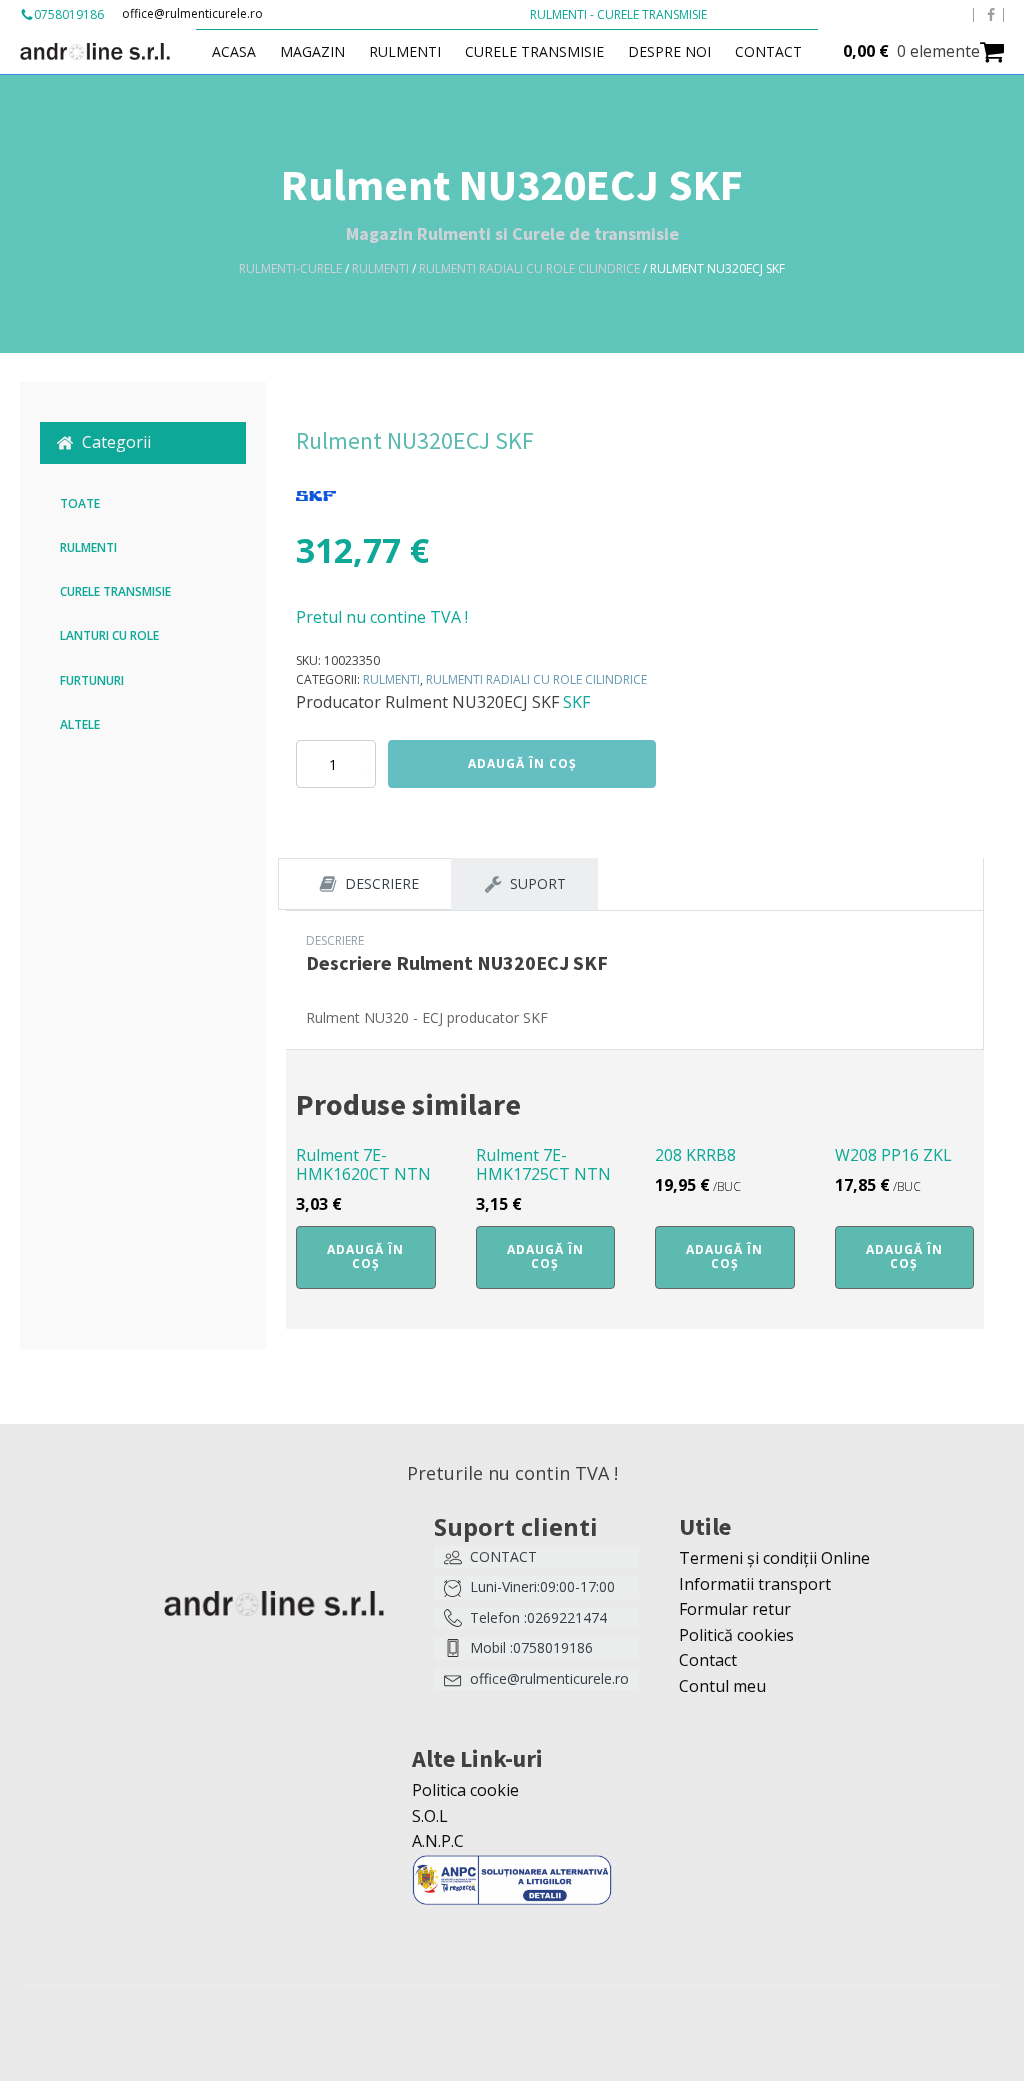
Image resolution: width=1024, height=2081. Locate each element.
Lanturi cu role (109, 635)
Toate (80, 503)
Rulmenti (405, 51)
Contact (768, 51)
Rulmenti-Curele (290, 268)
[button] (143, 443)
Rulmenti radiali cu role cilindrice (529, 268)
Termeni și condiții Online (774, 1558)
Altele (80, 724)
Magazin (312, 51)
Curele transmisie (534, 51)
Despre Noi (669, 51)
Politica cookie (465, 1790)
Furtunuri (92, 680)
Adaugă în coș (522, 763)
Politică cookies (736, 1635)
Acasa (234, 51)
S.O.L (430, 1816)
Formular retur (735, 1609)
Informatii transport (755, 1584)
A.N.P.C (438, 1841)
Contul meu (722, 1686)
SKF (576, 702)
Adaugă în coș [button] (365, 1256)
